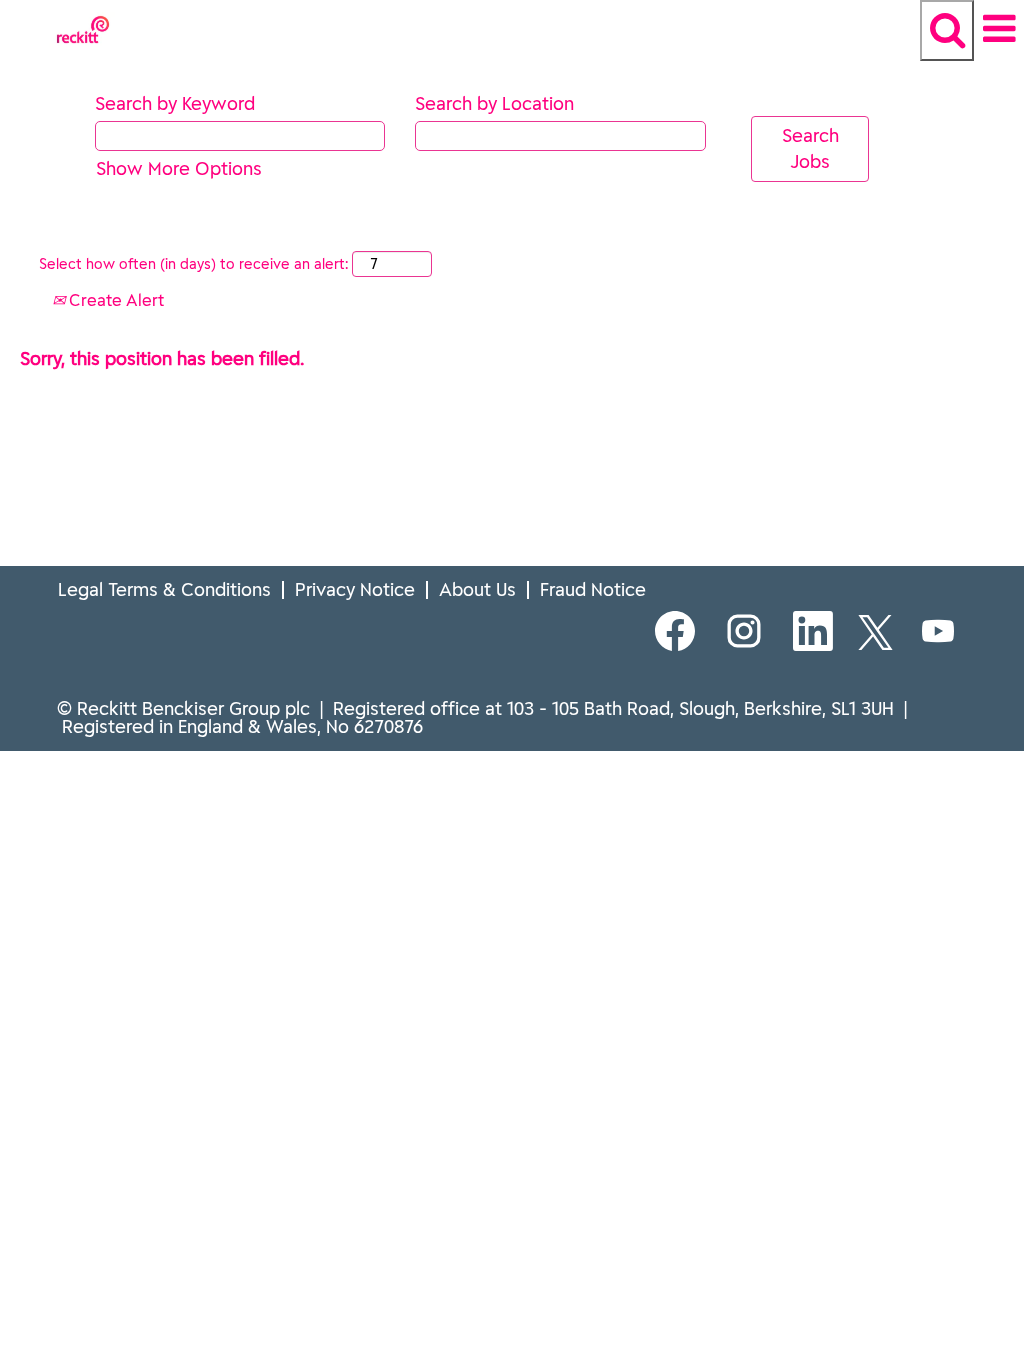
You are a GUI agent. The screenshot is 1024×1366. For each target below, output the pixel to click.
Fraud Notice (593, 589)
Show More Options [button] (179, 168)
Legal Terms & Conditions (164, 589)
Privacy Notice (355, 589)
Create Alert (114, 300)
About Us (477, 589)
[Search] (947, 30)
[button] (999, 29)
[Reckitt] (1, 12)
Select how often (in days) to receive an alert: (193, 264)
